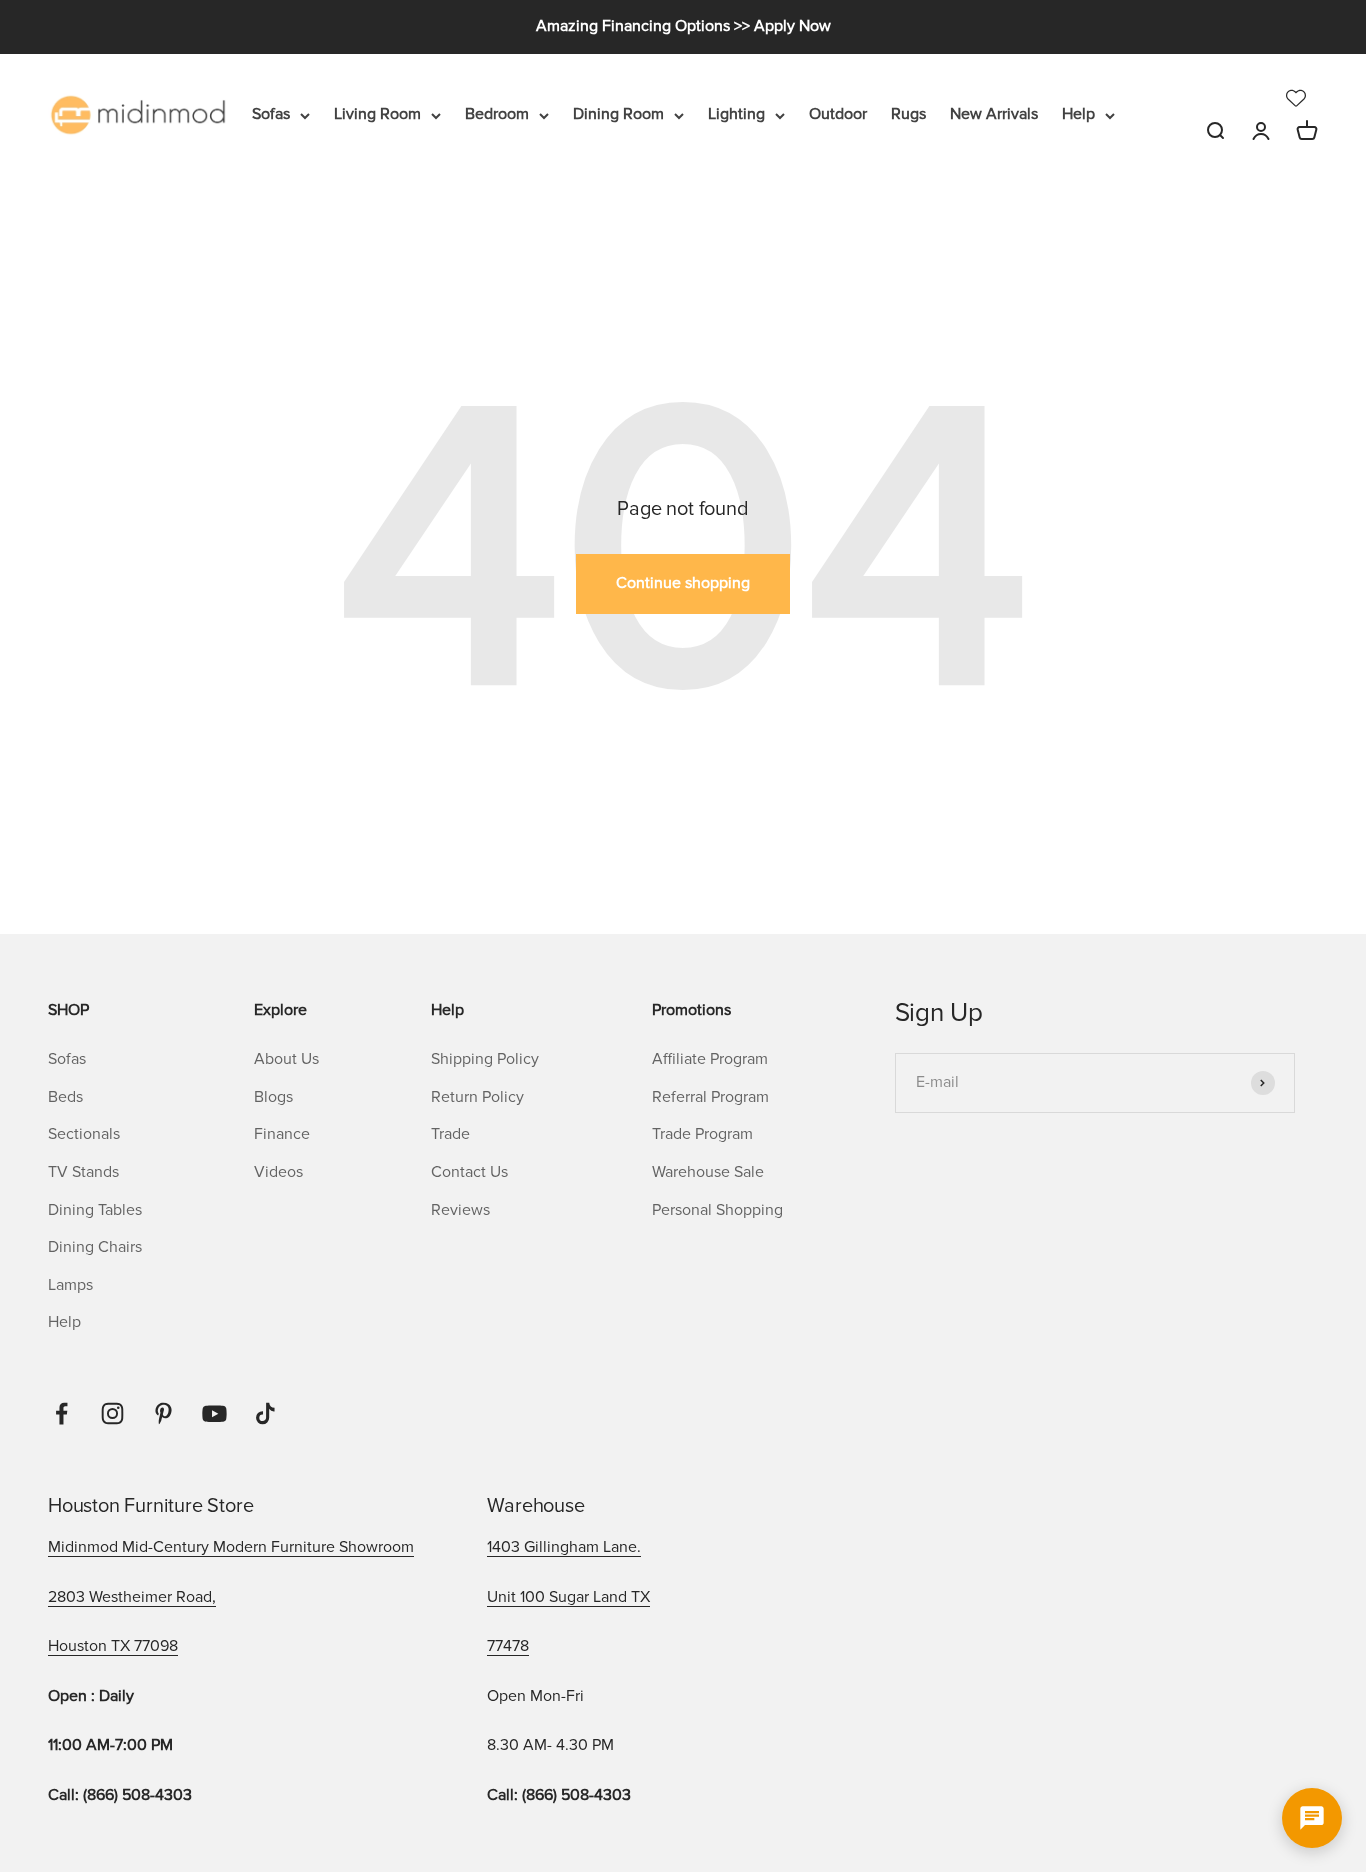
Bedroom (497, 114)
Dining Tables (95, 1210)
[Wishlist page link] (1296, 98)
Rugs (908, 114)
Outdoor (838, 114)
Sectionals (84, 1134)
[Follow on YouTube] (214, 1413)
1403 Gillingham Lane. (564, 1547)
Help (1078, 114)
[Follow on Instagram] (112, 1413)
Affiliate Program (710, 1059)
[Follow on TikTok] (265, 1413)
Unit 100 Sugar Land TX (568, 1597)
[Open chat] (1312, 1818)
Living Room (377, 114)
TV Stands (83, 1172)
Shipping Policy (485, 1059)
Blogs (273, 1097)
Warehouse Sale (708, 1172)
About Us (286, 1059)
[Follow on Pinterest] (163, 1413)
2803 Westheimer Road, (132, 1597)
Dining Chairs (95, 1247)
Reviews (460, 1210)
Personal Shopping (717, 1210)
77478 (508, 1646)
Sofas (271, 114)
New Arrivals (994, 114)
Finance (282, 1134)
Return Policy (477, 1097)
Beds (65, 1097)
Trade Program (702, 1134)
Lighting (736, 114)
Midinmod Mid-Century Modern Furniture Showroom (231, 1547)
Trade (450, 1134)
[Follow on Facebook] (61, 1413)
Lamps (70, 1285)
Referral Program (710, 1097)
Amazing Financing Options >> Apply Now (683, 26)
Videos (278, 1172)
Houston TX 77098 (113, 1646)
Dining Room (618, 114)
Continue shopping (683, 583)
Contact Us (469, 1172)
